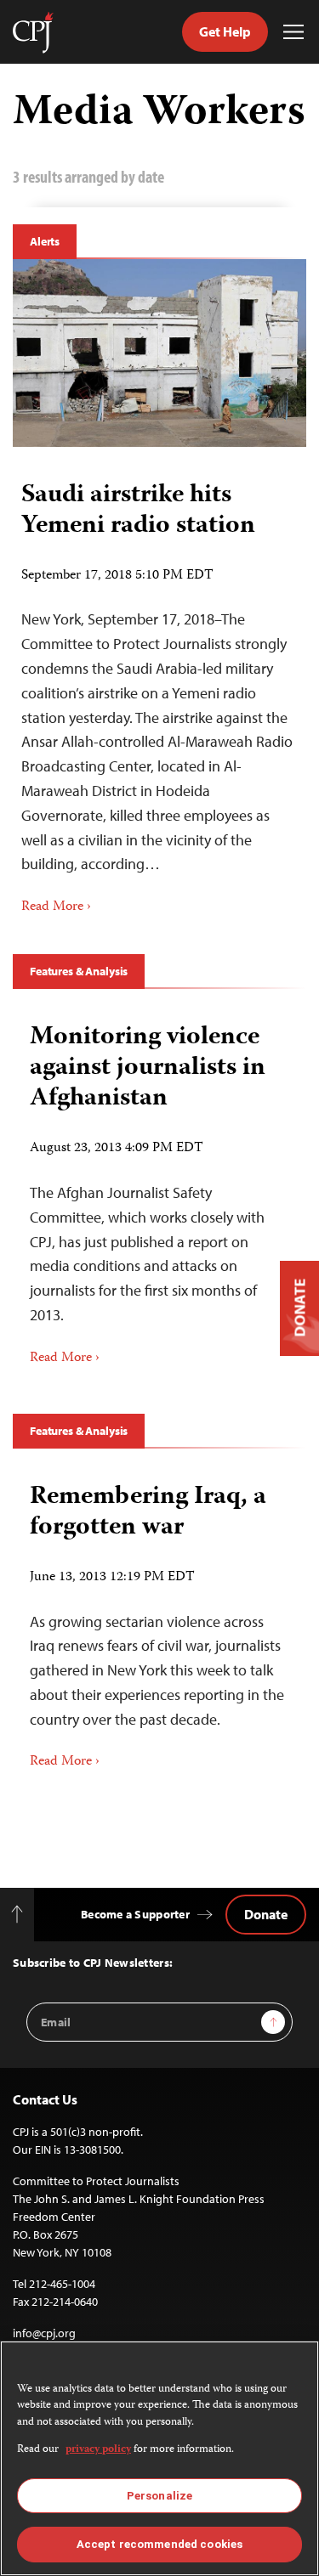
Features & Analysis (79, 971)
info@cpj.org (44, 2333)
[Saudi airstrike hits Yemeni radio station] (159, 353)
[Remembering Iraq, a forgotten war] (159, 1621)
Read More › (56, 907)
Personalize (159, 2496)
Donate (266, 1914)
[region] (159, 2458)
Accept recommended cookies (159, 2544)
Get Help (225, 31)
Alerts (45, 241)
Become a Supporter (135, 1914)
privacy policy (98, 2450)
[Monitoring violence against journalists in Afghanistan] (159, 1189)
